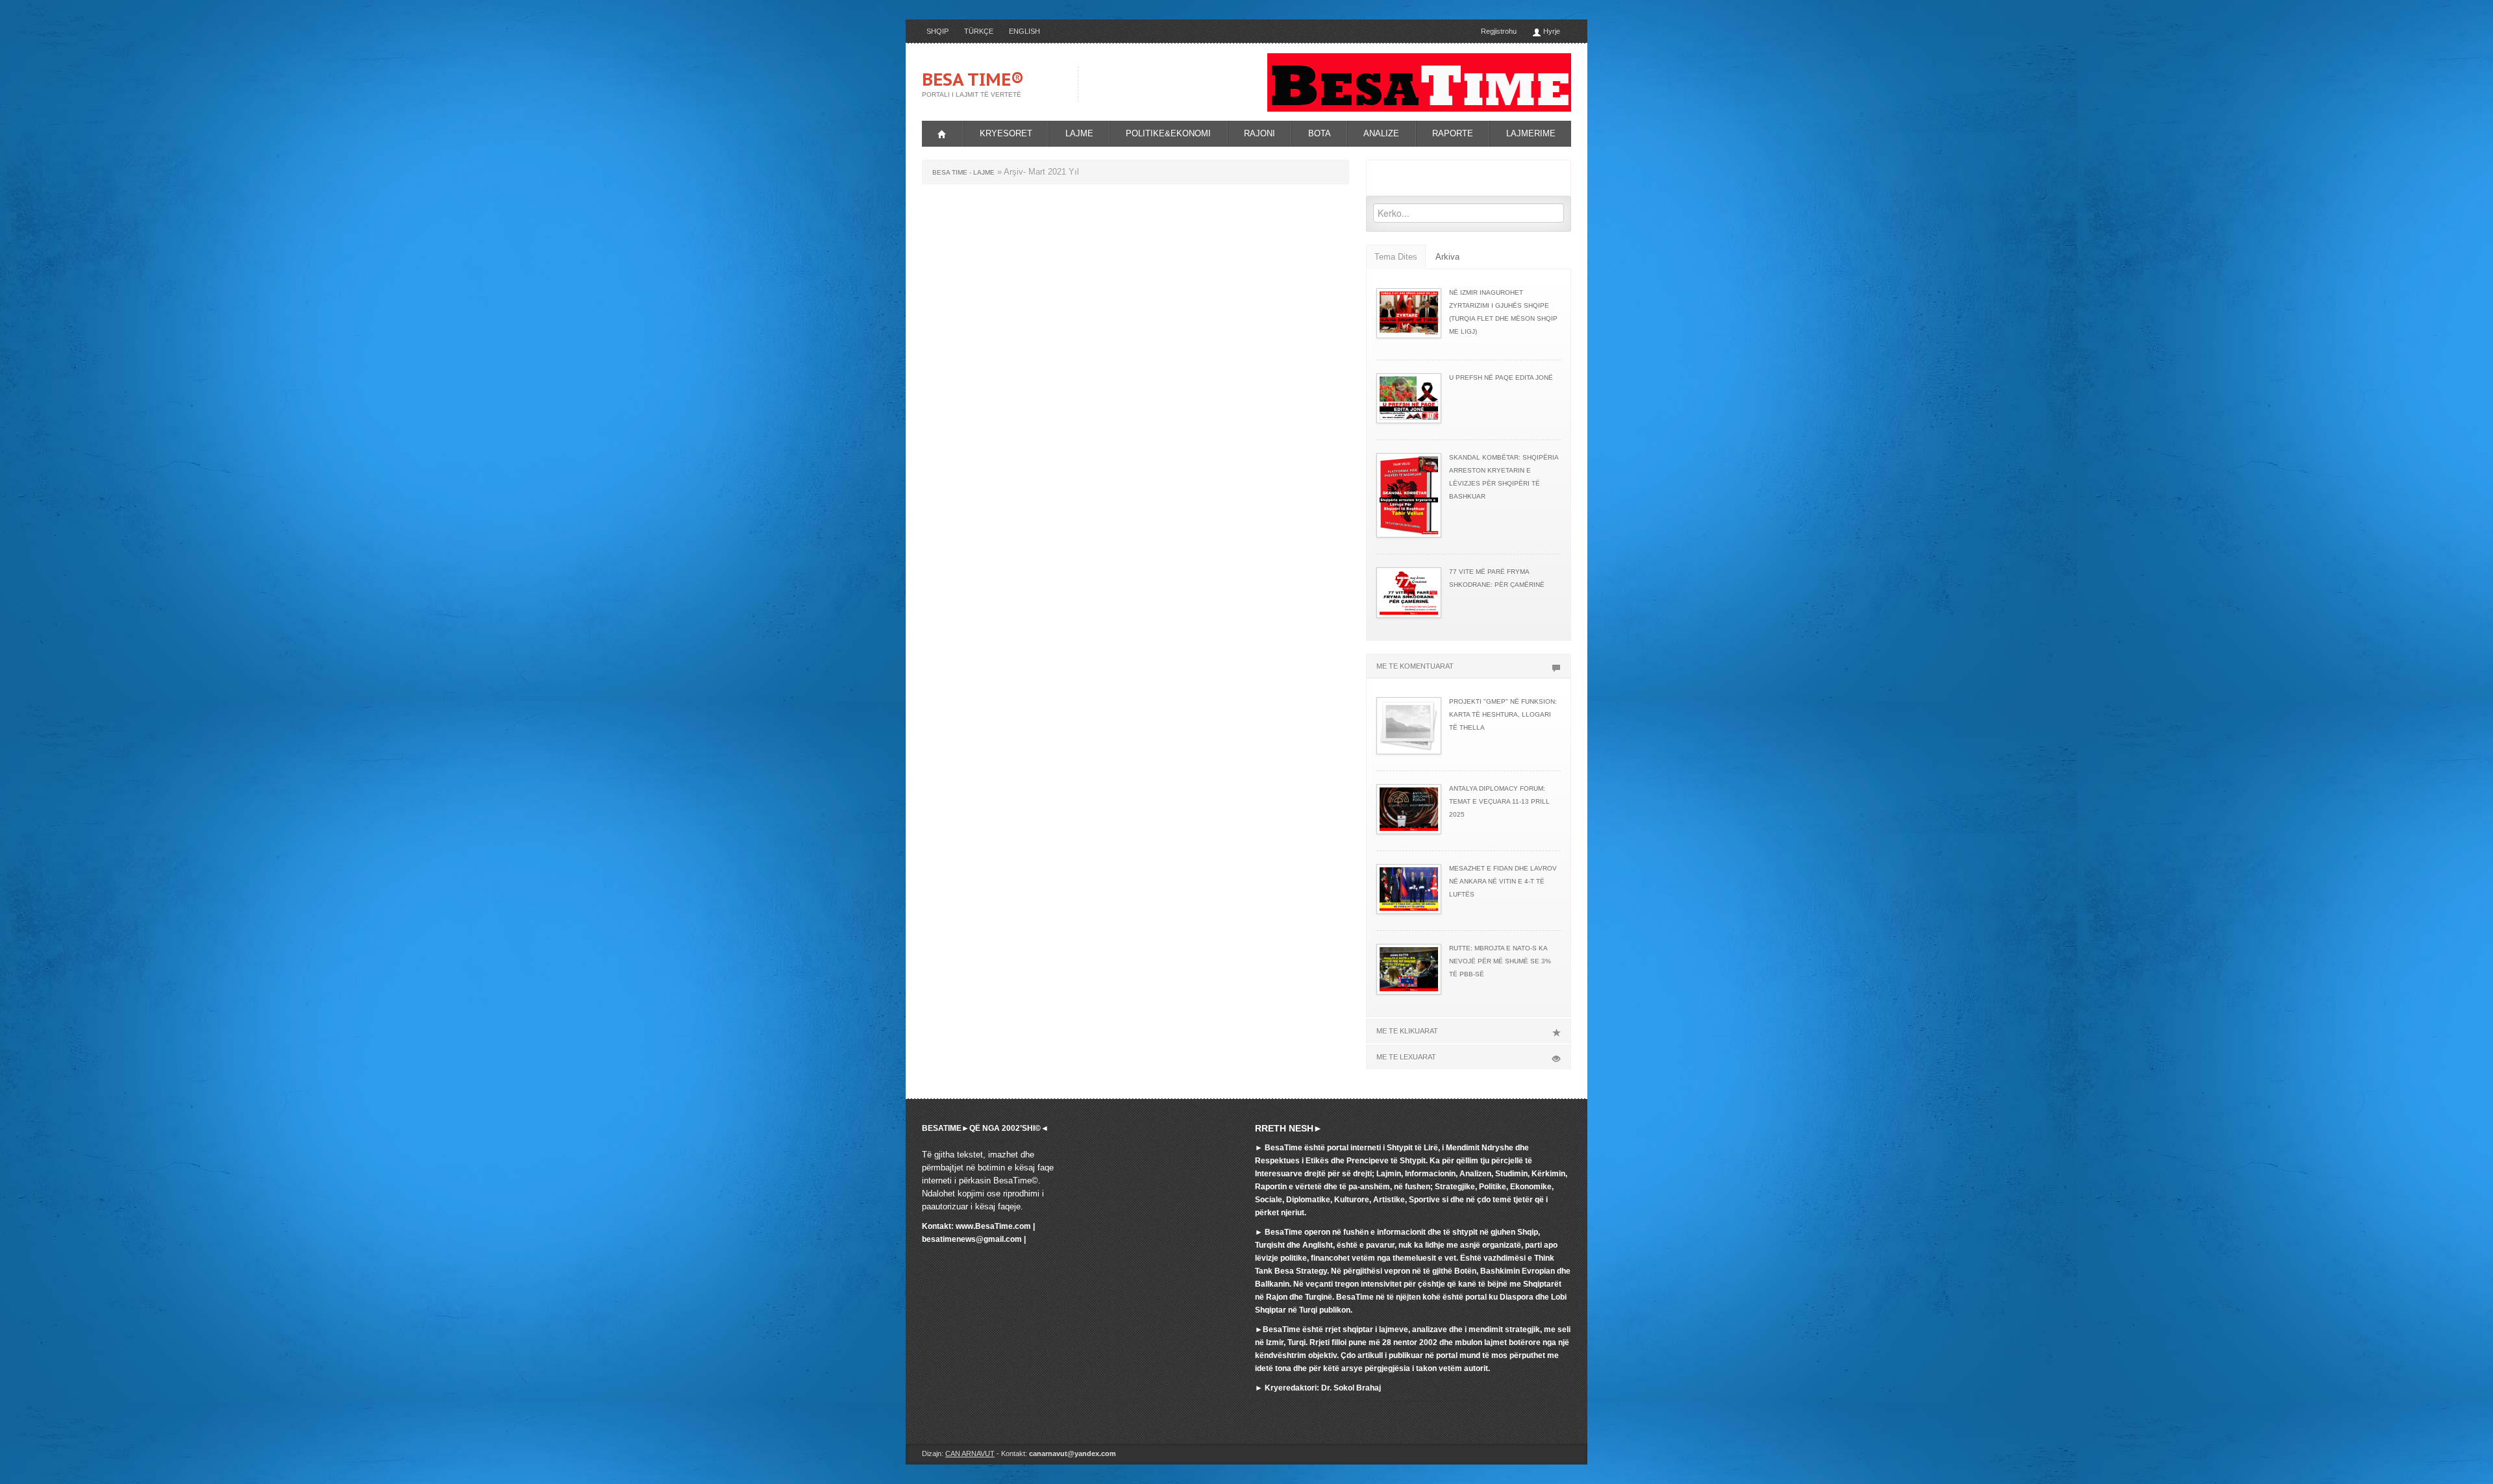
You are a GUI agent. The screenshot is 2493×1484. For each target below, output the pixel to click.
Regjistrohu (1499, 31)
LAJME (1079, 133)
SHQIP (937, 31)
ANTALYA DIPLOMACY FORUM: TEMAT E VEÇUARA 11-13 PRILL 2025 (1499, 801)
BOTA (1320, 133)
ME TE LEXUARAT (1406, 1057)
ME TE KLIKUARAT (1407, 1031)
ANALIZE (1381, 133)
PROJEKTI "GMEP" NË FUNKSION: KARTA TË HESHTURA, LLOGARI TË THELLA (1503, 714)
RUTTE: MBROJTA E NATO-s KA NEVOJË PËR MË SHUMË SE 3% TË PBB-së (1500, 961)
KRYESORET (1006, 133)
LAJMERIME (1531, 133)
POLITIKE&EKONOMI (1168, 133)
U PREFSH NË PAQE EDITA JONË (1501, 377)
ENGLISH (1024, 31)
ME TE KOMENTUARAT (1415, 666)
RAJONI (1259, 133)
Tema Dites (1396, 257)
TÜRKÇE (979, 31)
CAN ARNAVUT (970, 1453)
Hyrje (1551, 31)
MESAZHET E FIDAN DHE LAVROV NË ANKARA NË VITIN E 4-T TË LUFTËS (1503, 881)
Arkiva (1447, 257)
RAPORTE (1453, 133)
